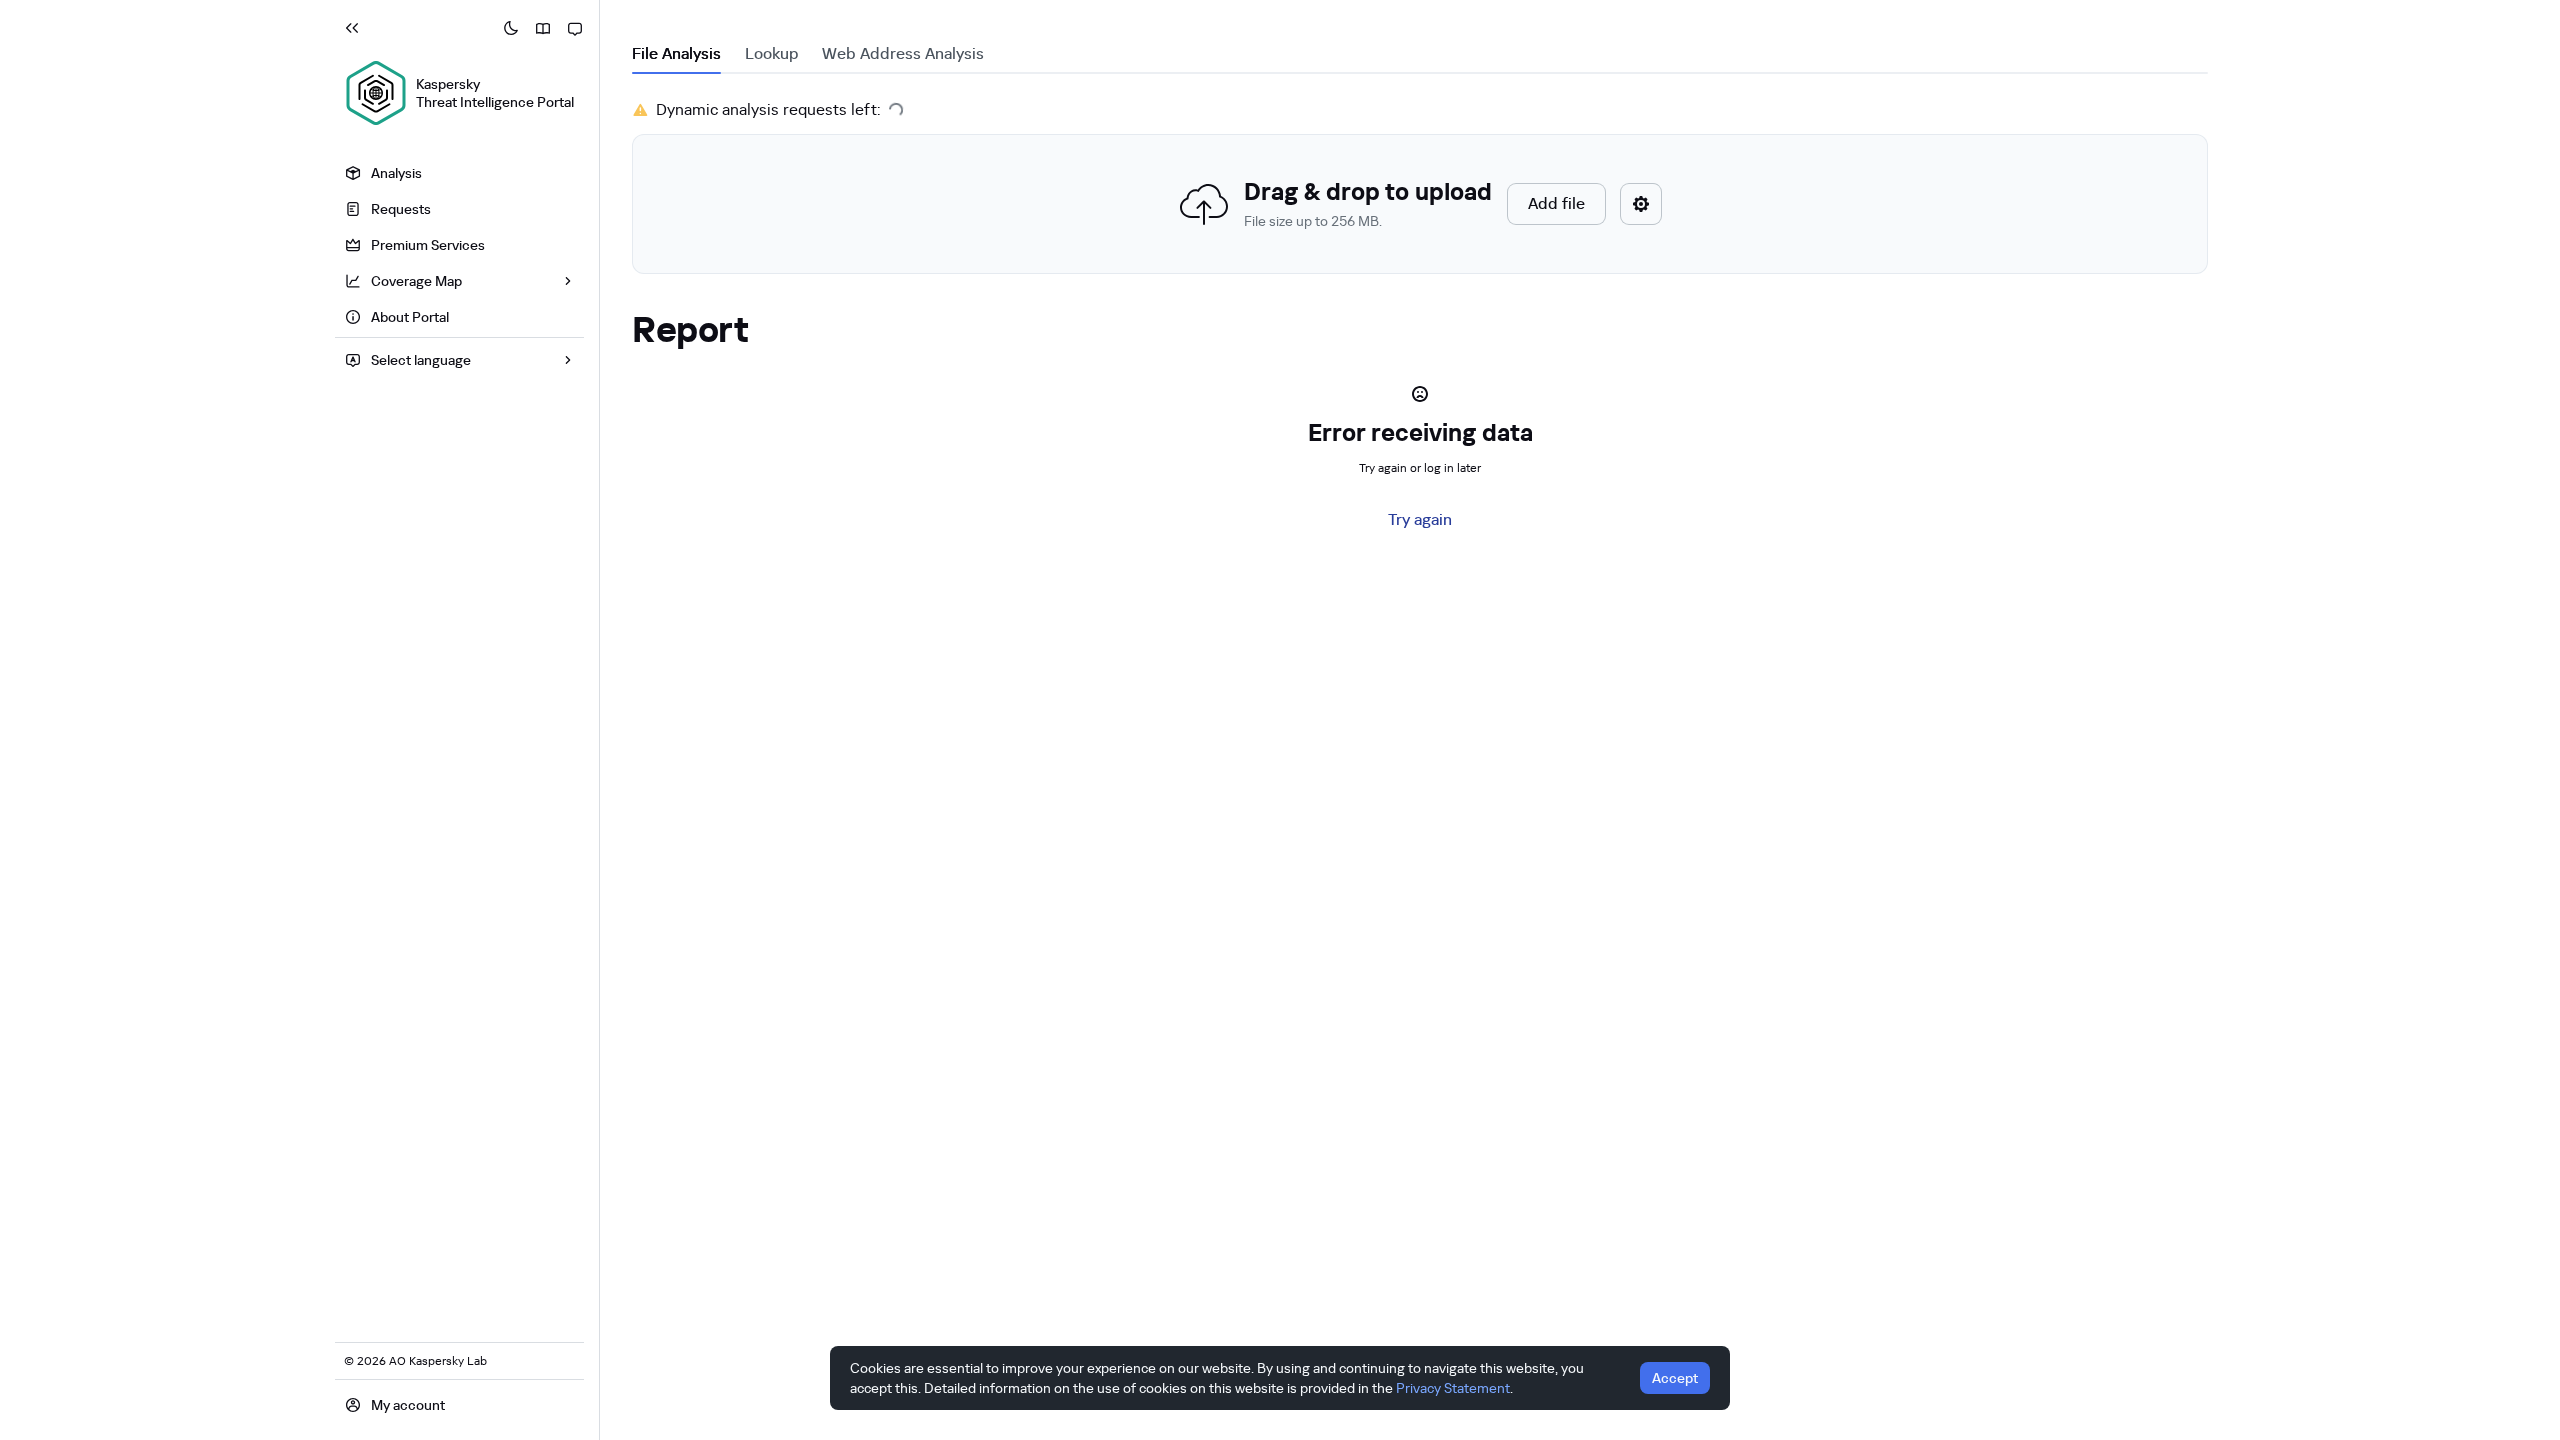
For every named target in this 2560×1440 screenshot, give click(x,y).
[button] (1420, 204)
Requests (401, 209)
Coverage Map (416, 281)
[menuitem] (459, 173)
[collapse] (352, 28)
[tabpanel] (1420, 186)
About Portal (410, 317)
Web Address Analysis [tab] (903, 53)
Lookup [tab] (771, 53)
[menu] (459, 247)
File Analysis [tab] (676, 53)
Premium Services (428, 245)
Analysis (396, 173)
